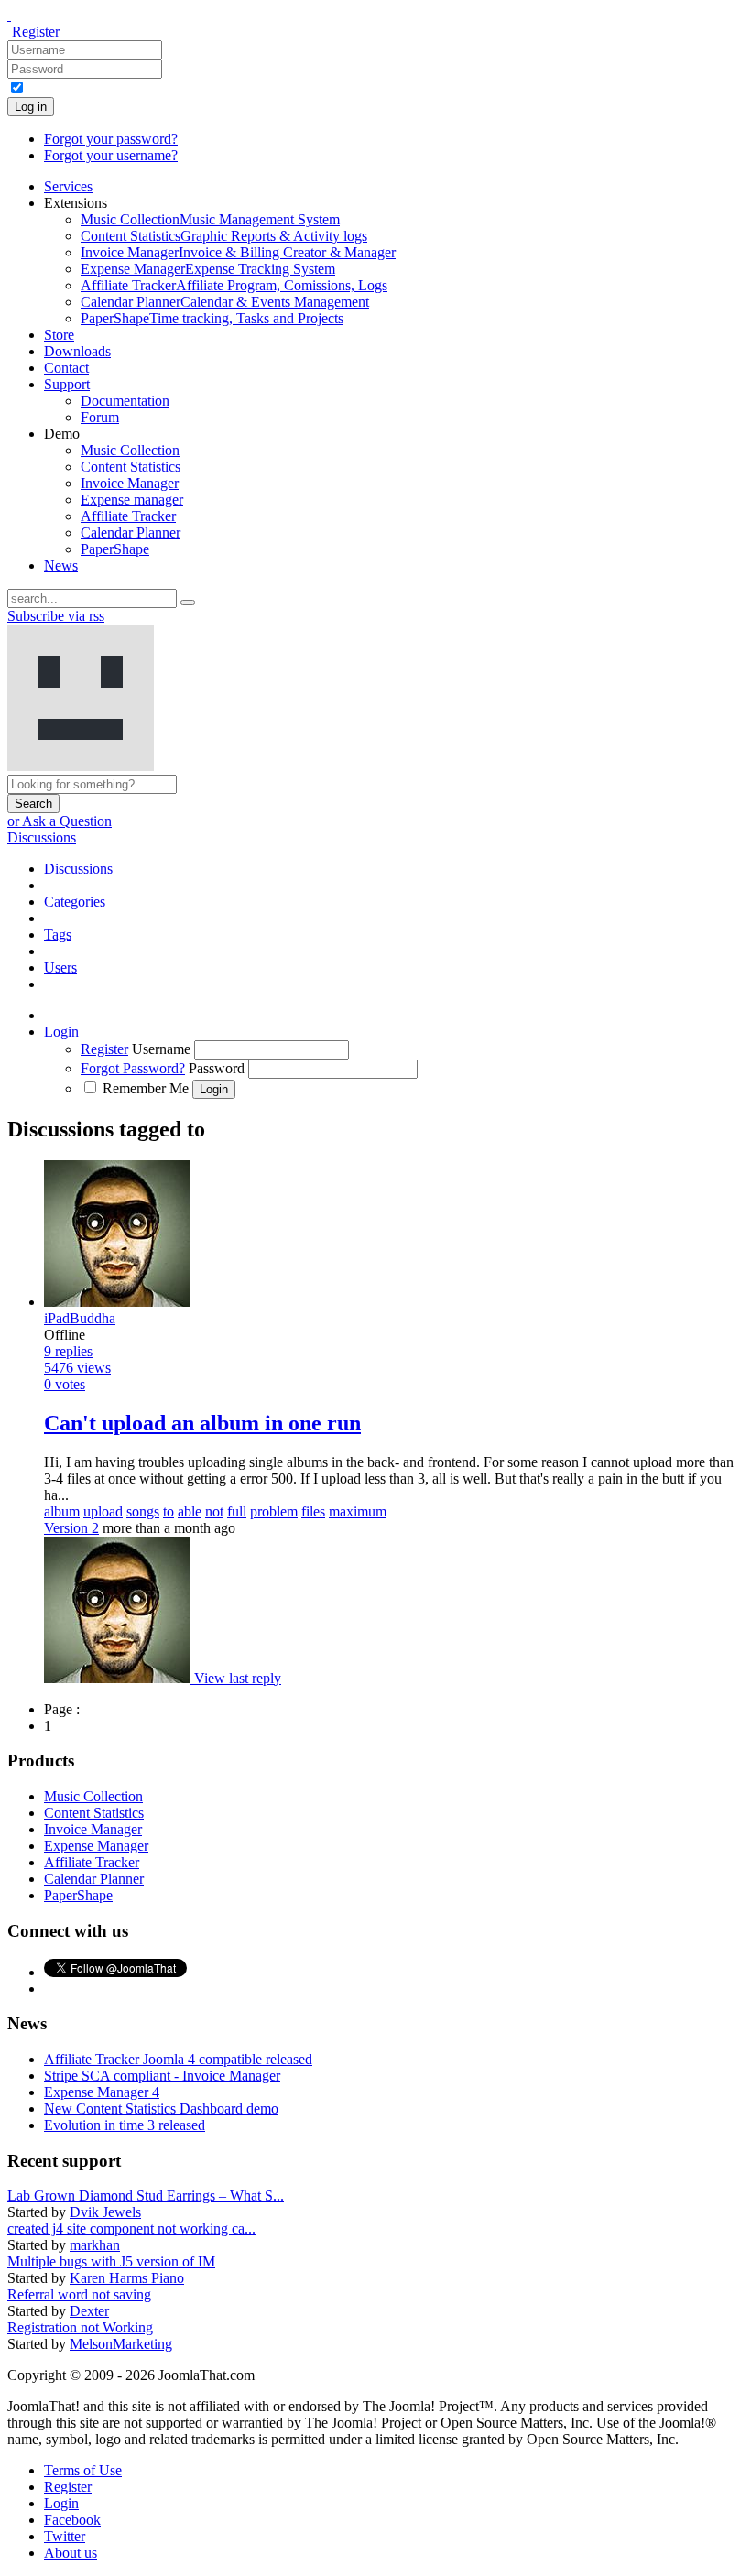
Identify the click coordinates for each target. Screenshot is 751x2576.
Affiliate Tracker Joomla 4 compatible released (178, 2059)
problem (274, 1511)
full (237, 1511)
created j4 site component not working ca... (131, 2228)
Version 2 (71, 1528)
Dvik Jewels (105, 2212)
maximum (358, 1511)
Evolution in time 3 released (125, 2125)
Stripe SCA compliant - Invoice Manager (162, 2076)
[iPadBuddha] (119, 1678)
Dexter (89, 2311)
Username (161, 1049)
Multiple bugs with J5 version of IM (111, 2261)
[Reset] (188, 603)
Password (217, 1068)
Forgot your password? (111, 139)
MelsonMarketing (121, 2344)
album (62, 1511)
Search (33, 804)
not (214, 1511)
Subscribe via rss (56, 616)
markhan (95, 2245)
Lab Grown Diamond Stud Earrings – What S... (146, 2196)
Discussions (42, 837)
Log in (31, 107)
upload (103, 1511)
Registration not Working (80, 2327)
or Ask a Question (60, 821)
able (190, 1511)
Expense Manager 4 (102, 2092)
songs (143, 1511)
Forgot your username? (111, 155)
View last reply (238, 1678)
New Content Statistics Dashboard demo (161, 2109)
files (313, 1511)
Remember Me (146, 1088)
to (169, 1511)
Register (36, 32)
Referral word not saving (79, 2294)
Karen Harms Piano (127, 2278)
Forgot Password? (133, 1068)
